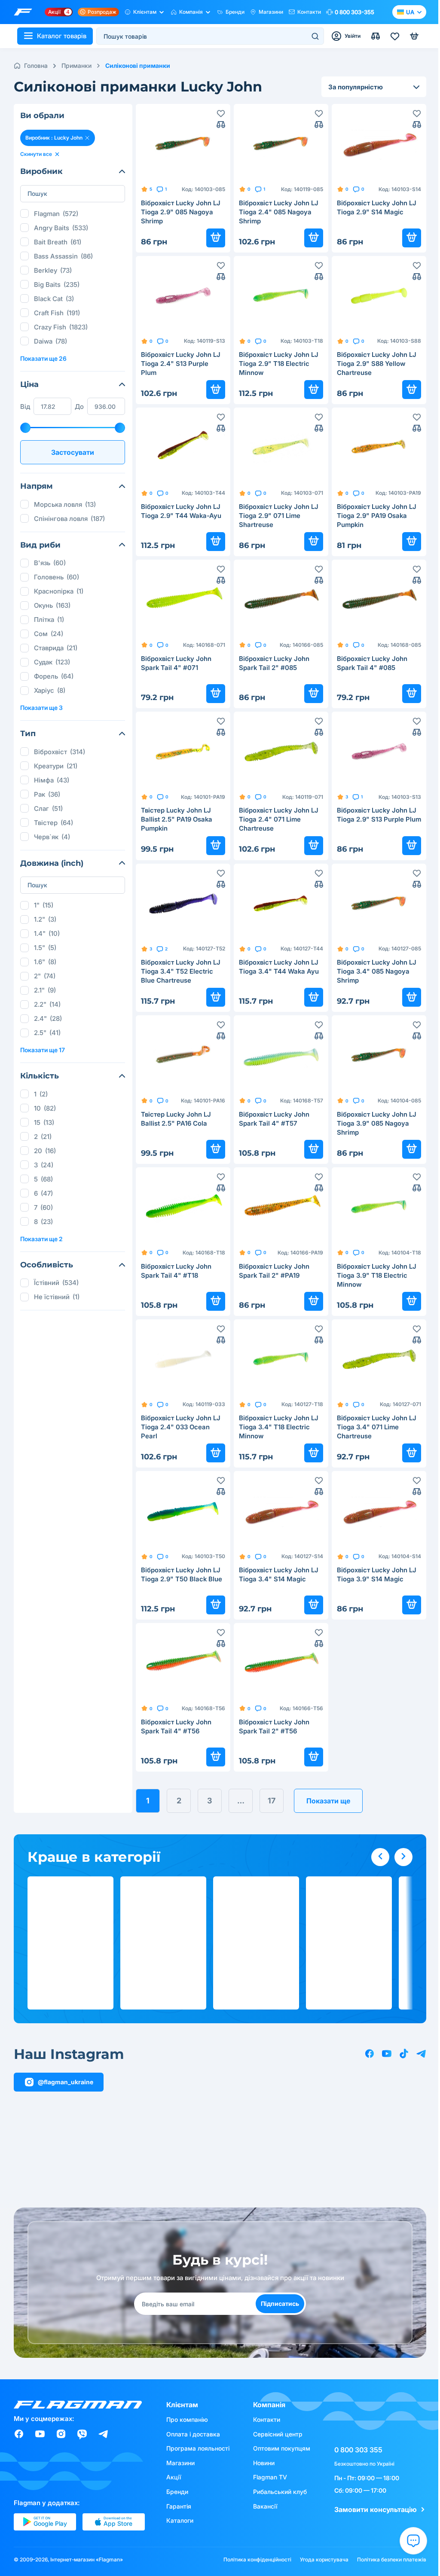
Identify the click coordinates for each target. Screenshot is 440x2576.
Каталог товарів (62, 36)
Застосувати (73, 452)
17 (272, 1801)
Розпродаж (102, 12)
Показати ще (328, 1801)
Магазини (271, 12)
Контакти (309, 12)
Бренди (235, 12)
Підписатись (280, 2303)
